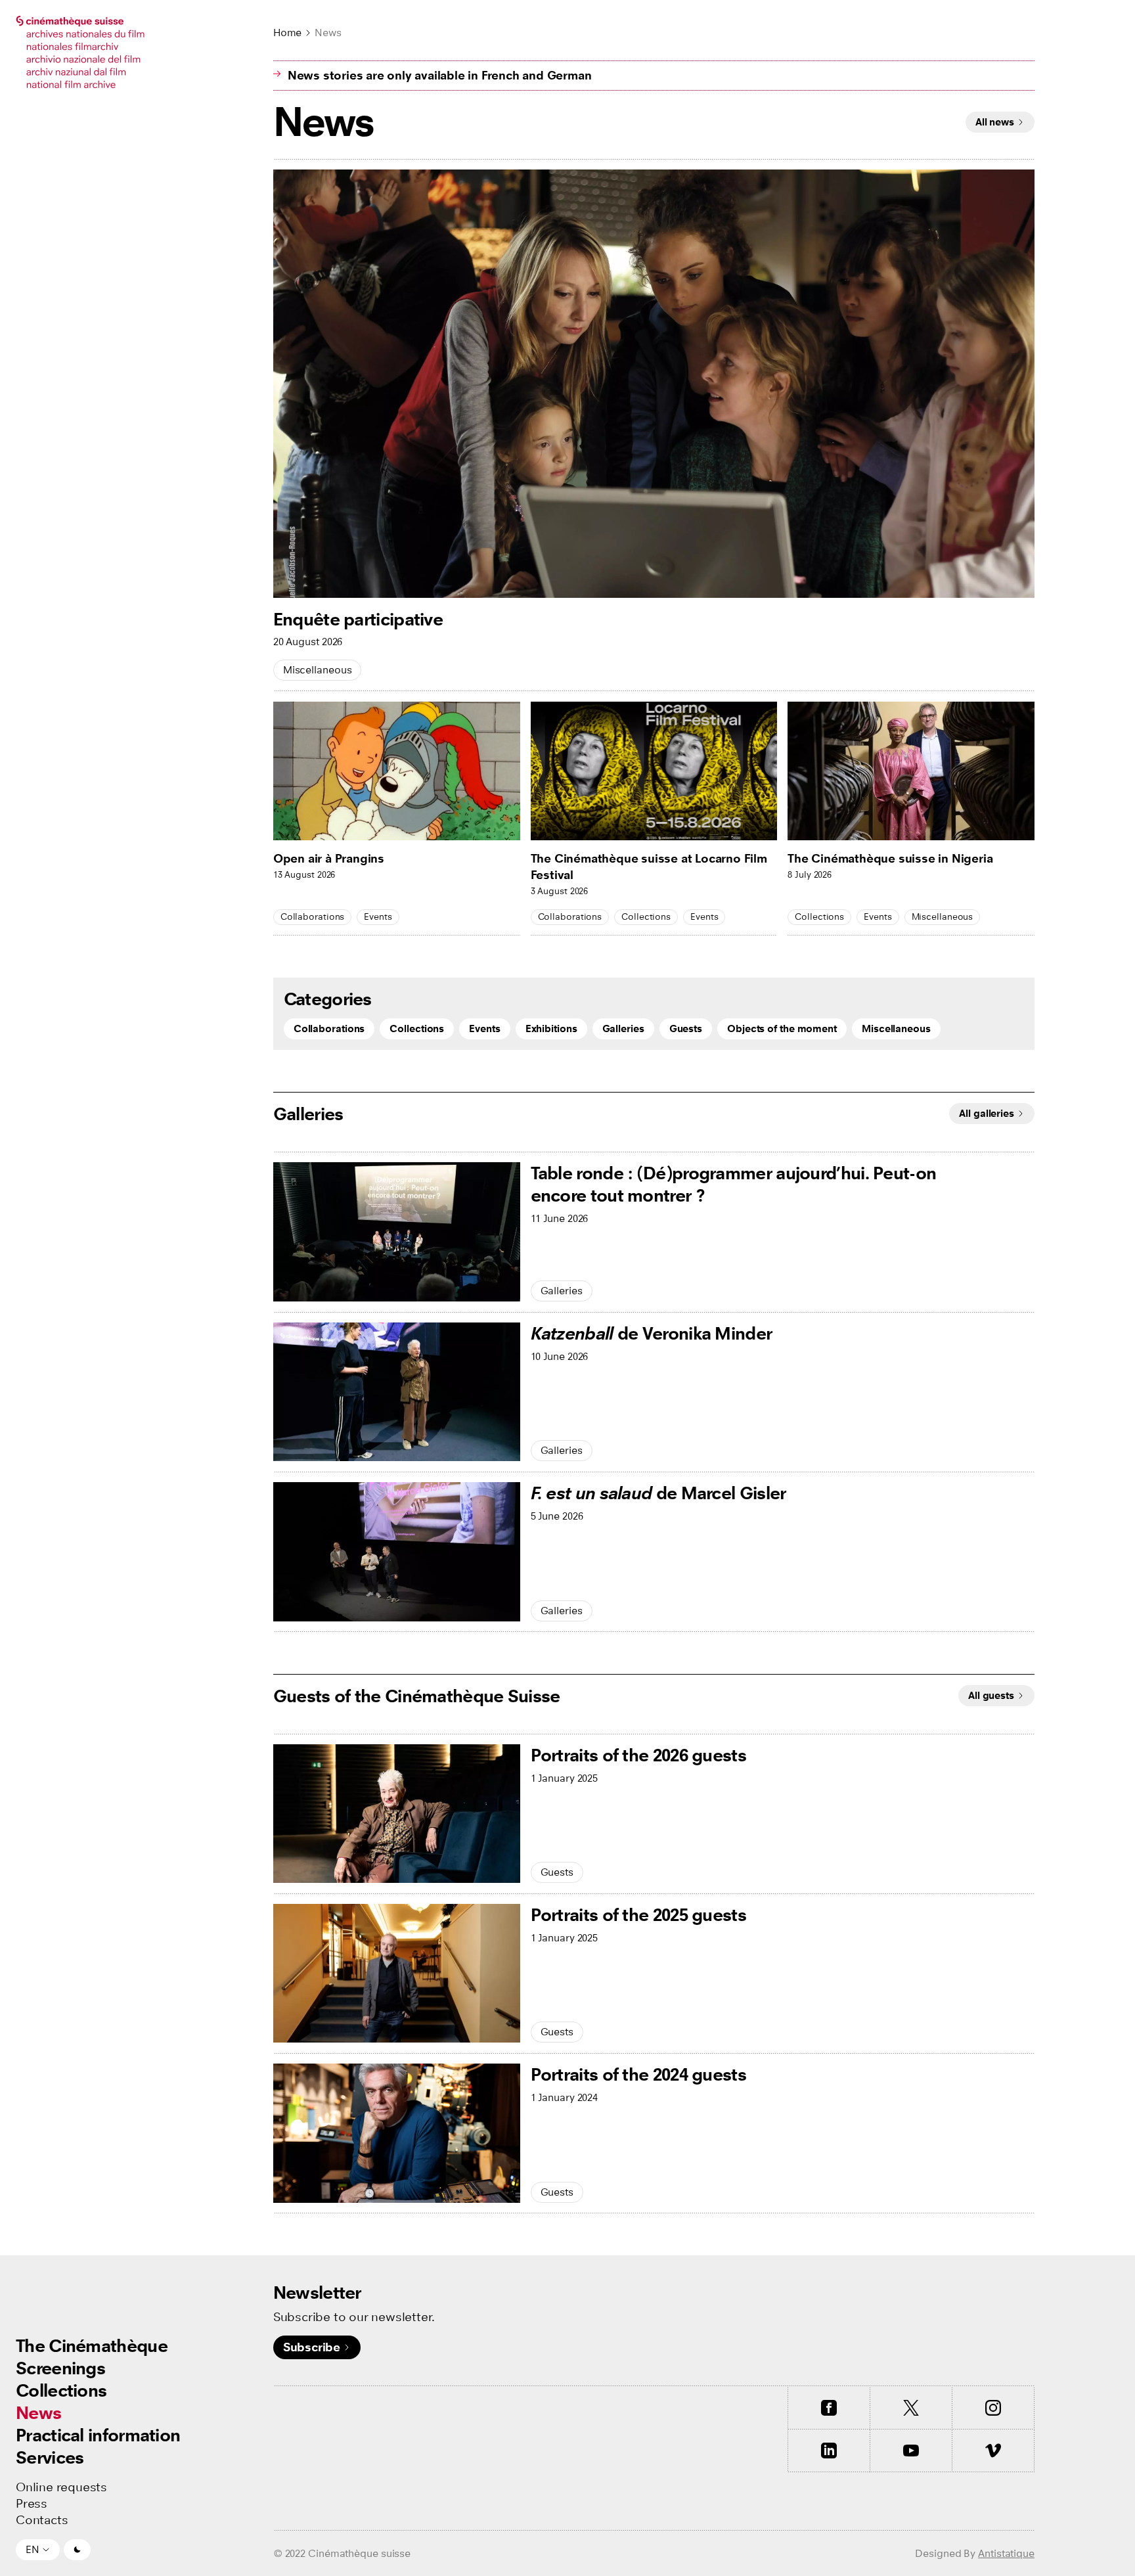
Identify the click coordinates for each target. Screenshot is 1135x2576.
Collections (61, 2390)
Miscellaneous (318, 670)
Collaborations (313, 917)
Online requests (61, 2487)
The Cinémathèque (92, 2346)
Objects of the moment (782, 1028)
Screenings (60, 2368)
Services (50, 2457)
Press (32, 2504)
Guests (686, 1028)
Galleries (623, 1028)
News (38, 2413)
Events (378, 917)
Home (288, 33)
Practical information (98, 2435)
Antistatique (1006, 2553)
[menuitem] (98, 2346)
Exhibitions (551, 1028)
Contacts (42, 2520)
